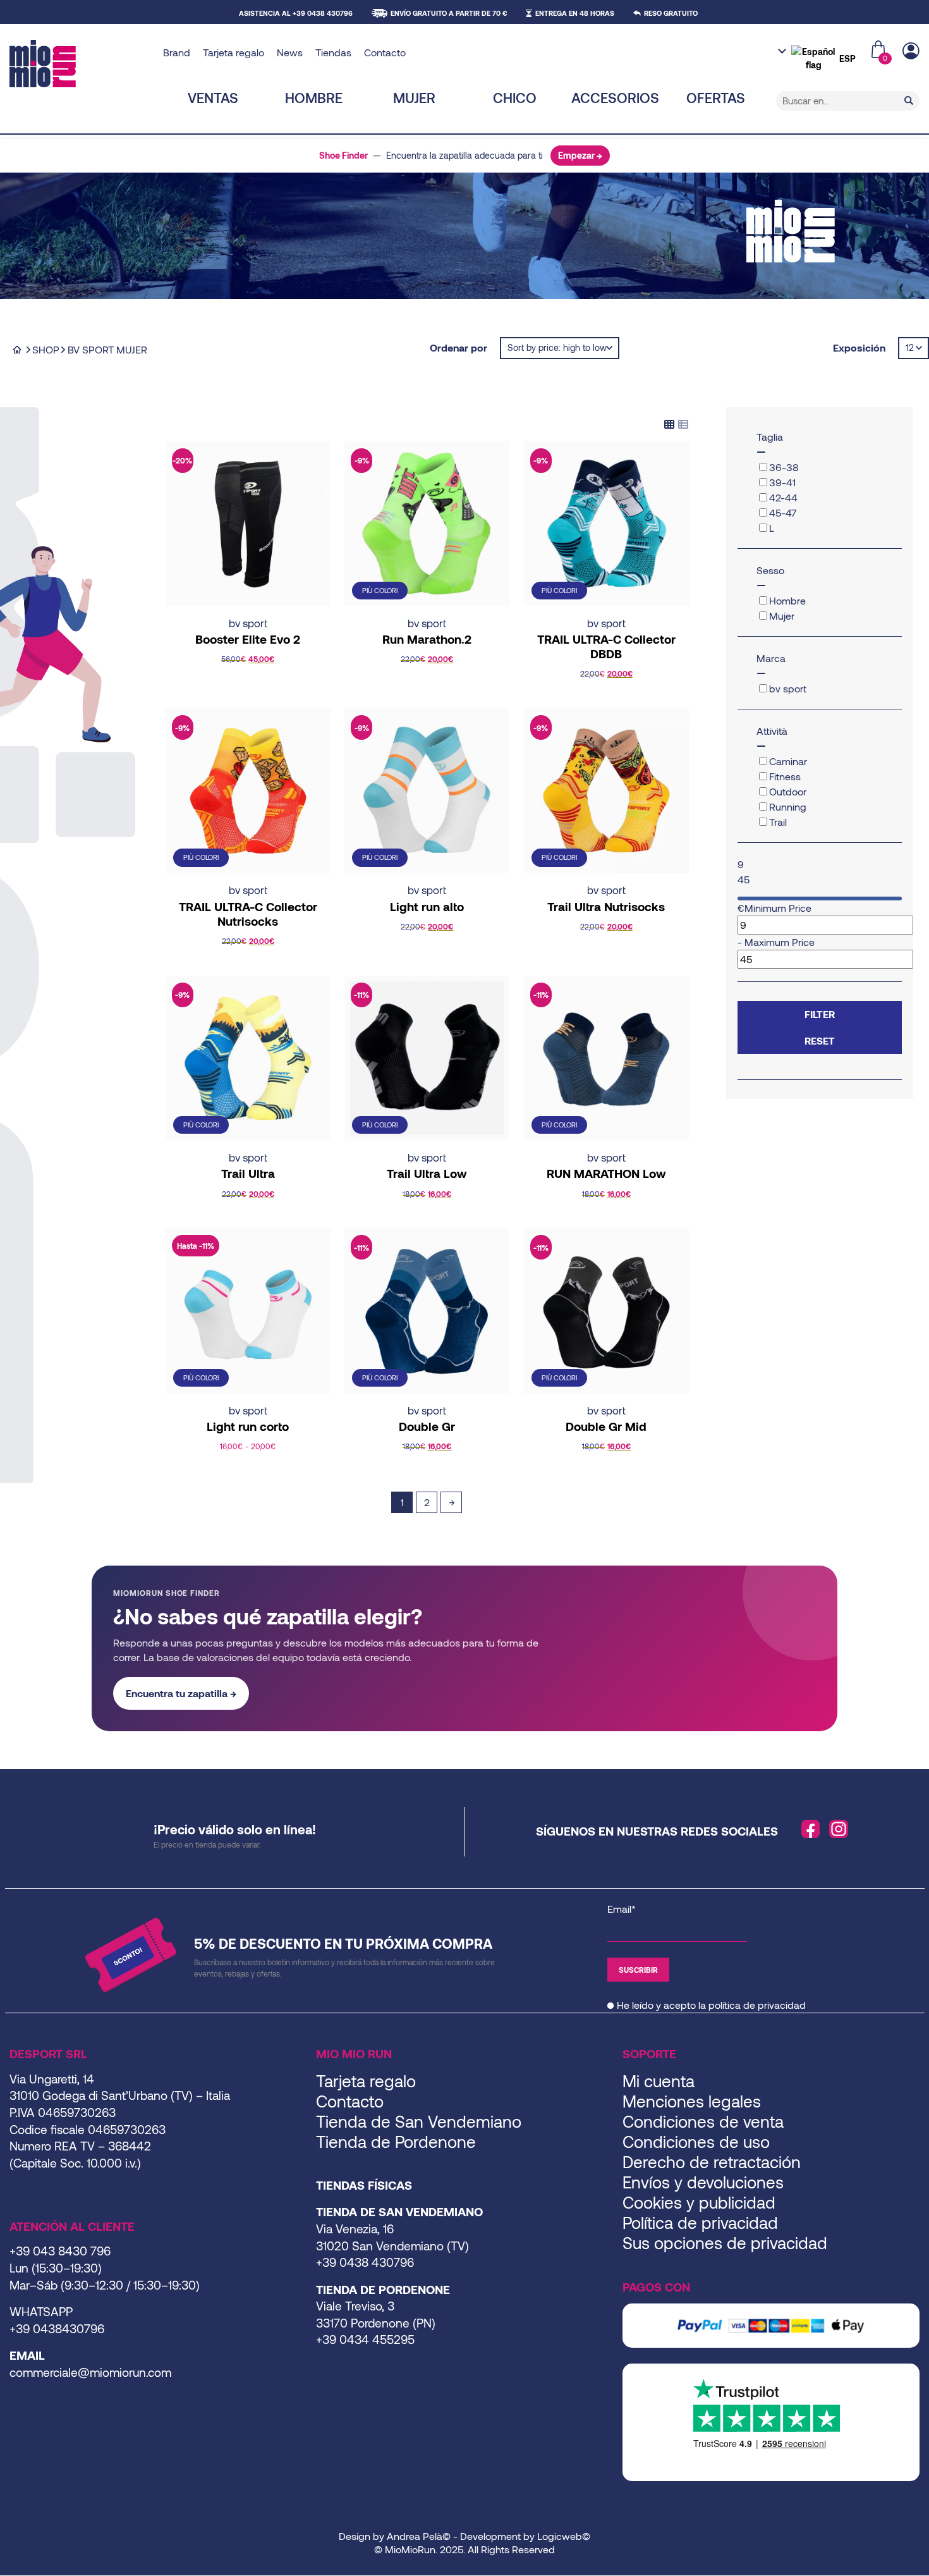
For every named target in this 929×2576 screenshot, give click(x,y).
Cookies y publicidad (699, 2202)
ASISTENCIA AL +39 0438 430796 (296, 13)
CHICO (515, 97)
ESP (847, 58)
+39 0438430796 (57, 2328)
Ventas (213, 97)
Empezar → (580, 155)
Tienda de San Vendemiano (419, 2121)
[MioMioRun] (82, 64)
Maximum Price (780, 942)
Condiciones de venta (703, 2121)
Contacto (385, 52)
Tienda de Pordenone (396, 2141)
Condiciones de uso (696, 2141)
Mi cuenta (659, 2081)
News (290, 52)
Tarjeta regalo (234, 52)
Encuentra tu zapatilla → (181, 1693)
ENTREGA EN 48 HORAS (575, 13)
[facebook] (811, 1829)
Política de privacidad (700, 2222)
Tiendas (333, 52)
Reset (820, 1040)
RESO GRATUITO (671, 13)
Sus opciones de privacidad (725, 2242)
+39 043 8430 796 (60, 2251)
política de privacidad (757, 2005)
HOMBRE (314, 97)
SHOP (46, 349)
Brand (177, 52)
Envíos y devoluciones (703, 2182)
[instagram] (839, 1829)
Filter (820, 1014)
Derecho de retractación (712, 2162)
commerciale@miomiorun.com (90, 2372)
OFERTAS (716, 97)
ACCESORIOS (615, 97)
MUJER (414, 97)
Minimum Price (778, 908)
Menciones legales (692, 2101)
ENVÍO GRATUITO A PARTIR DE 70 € (449, 13)
